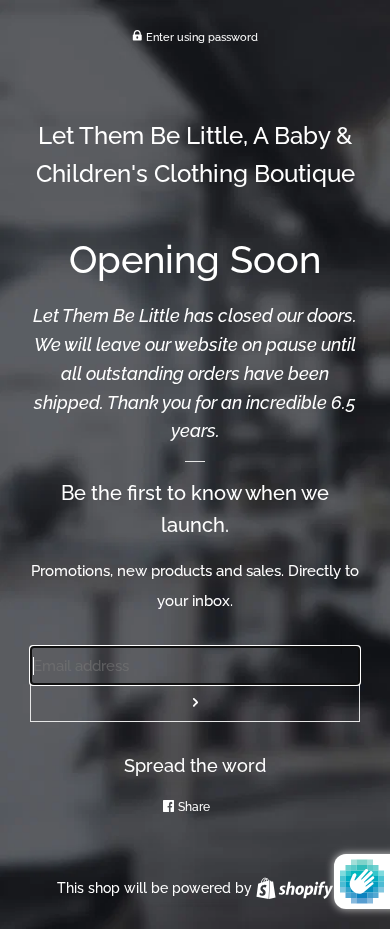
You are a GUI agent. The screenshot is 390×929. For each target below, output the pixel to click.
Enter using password (200, 37)
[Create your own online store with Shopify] (294, 888)
